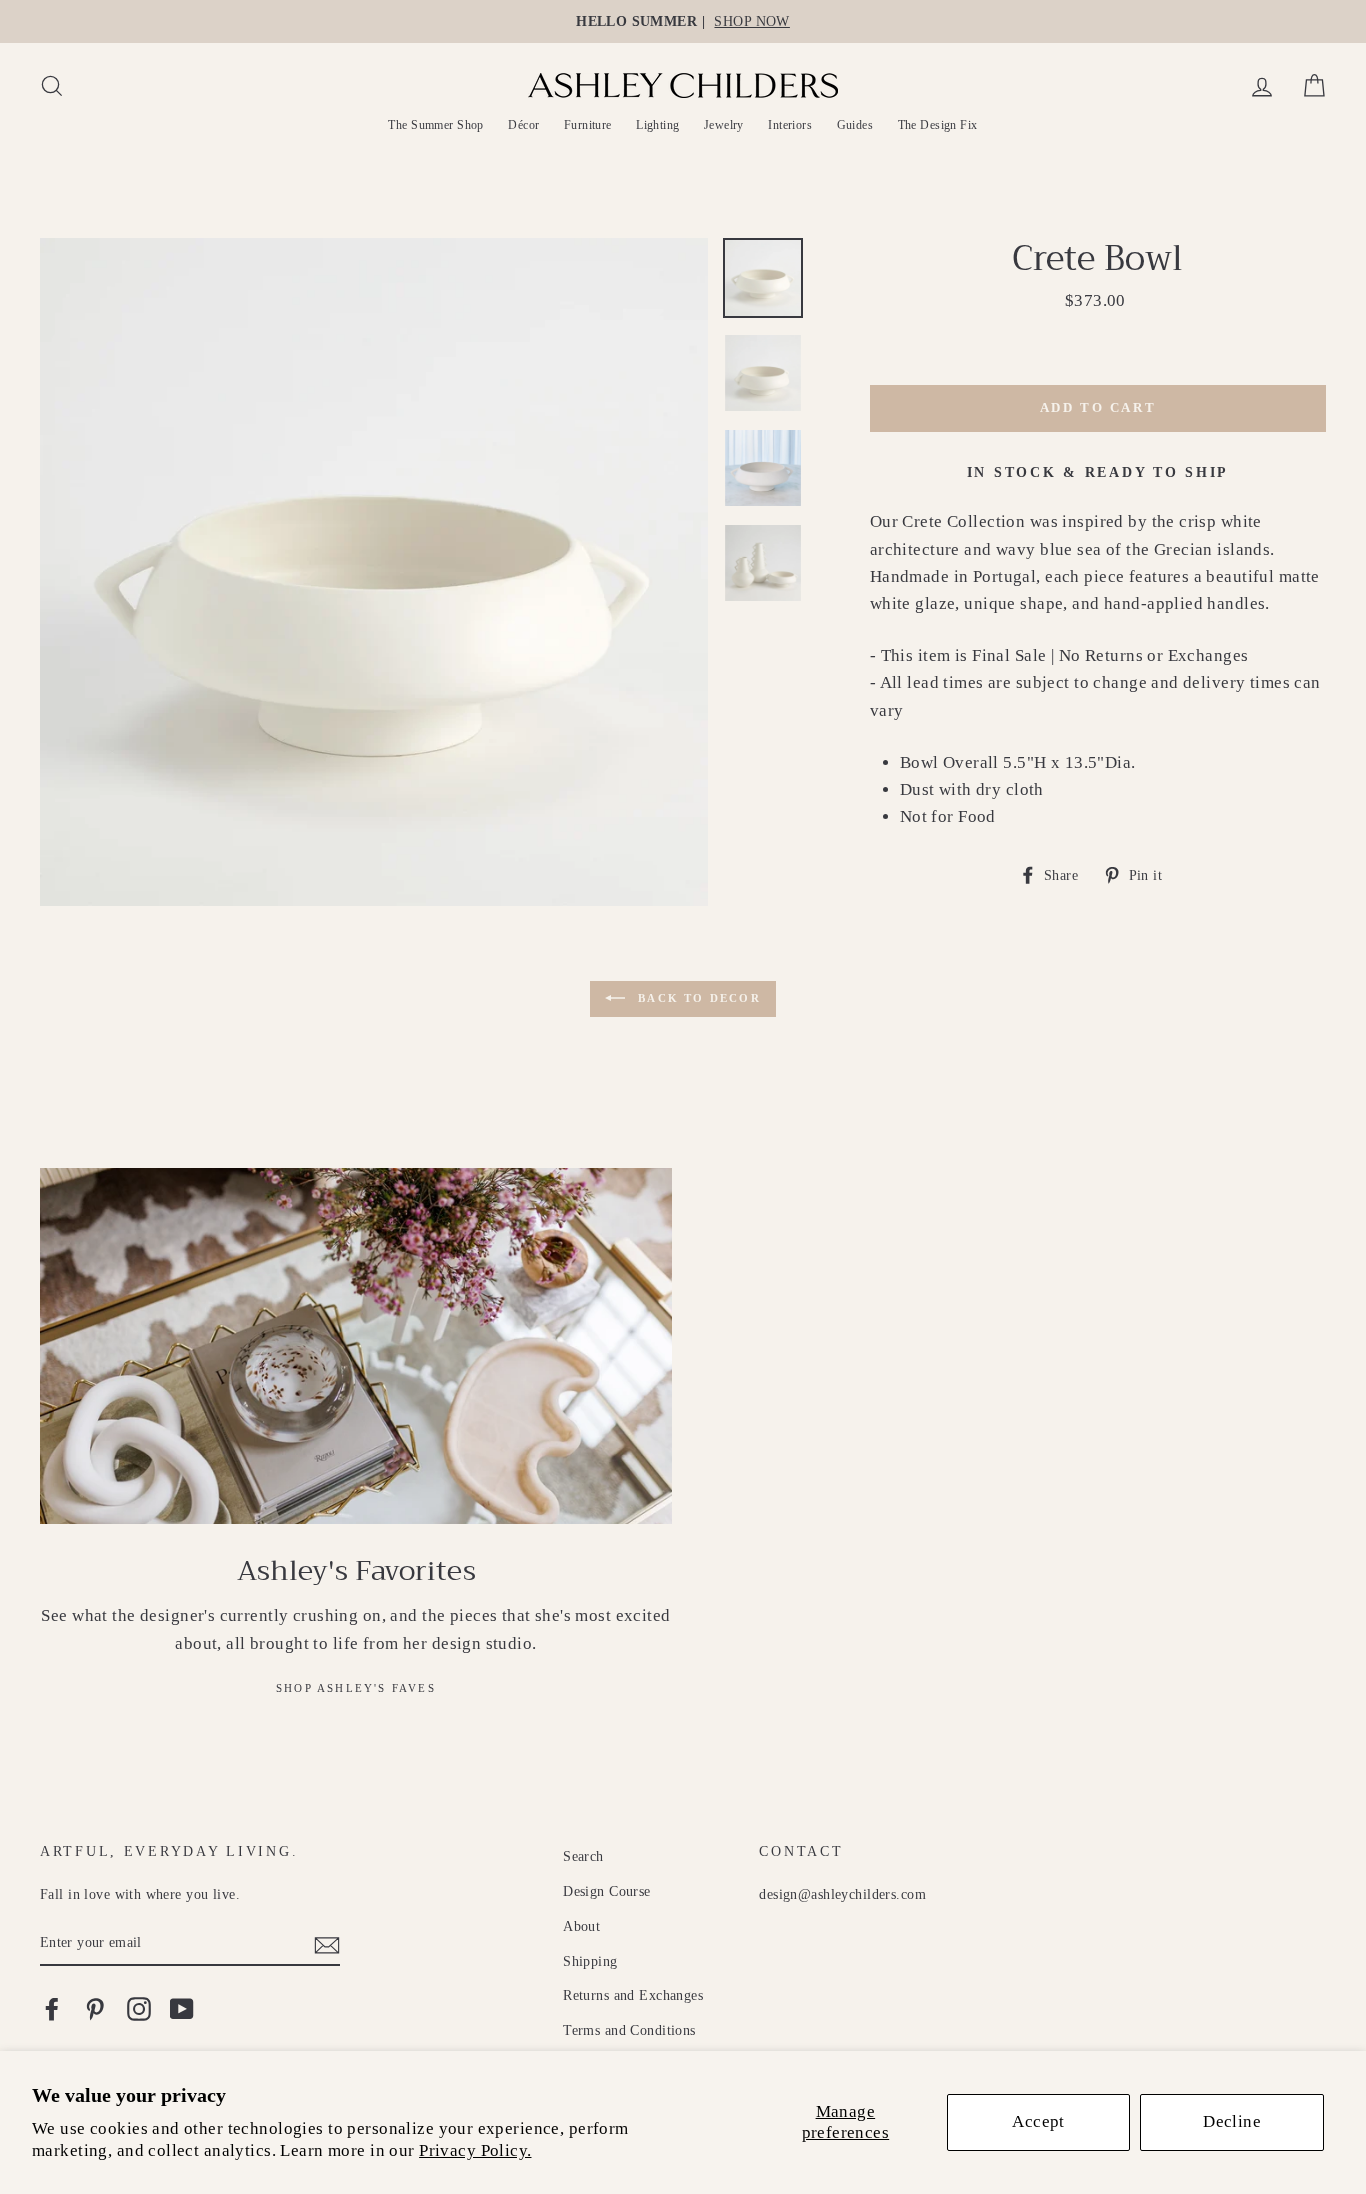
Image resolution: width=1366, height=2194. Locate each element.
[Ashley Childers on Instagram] (139, 2008)
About (581, 1926)
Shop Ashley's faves (356, 1688)
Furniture (588, 125)
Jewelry (724, 125)
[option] (683, 21)
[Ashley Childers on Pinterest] (95, 2008)
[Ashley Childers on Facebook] (52, 2008)
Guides (855, 125)
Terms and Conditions (629, 2030)
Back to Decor (697, 998)
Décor (523, 125)
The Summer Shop (435, 125)
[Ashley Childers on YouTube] (182, 2008)
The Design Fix (938, 125)
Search (583, 1856)
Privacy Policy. (475, 2150)
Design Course (607, 1891)
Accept (1038, 2121)
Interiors (790, 125)
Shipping (590, 1961)
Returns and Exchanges (633, 1995)
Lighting (657, 125)
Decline (1232, 2121)
